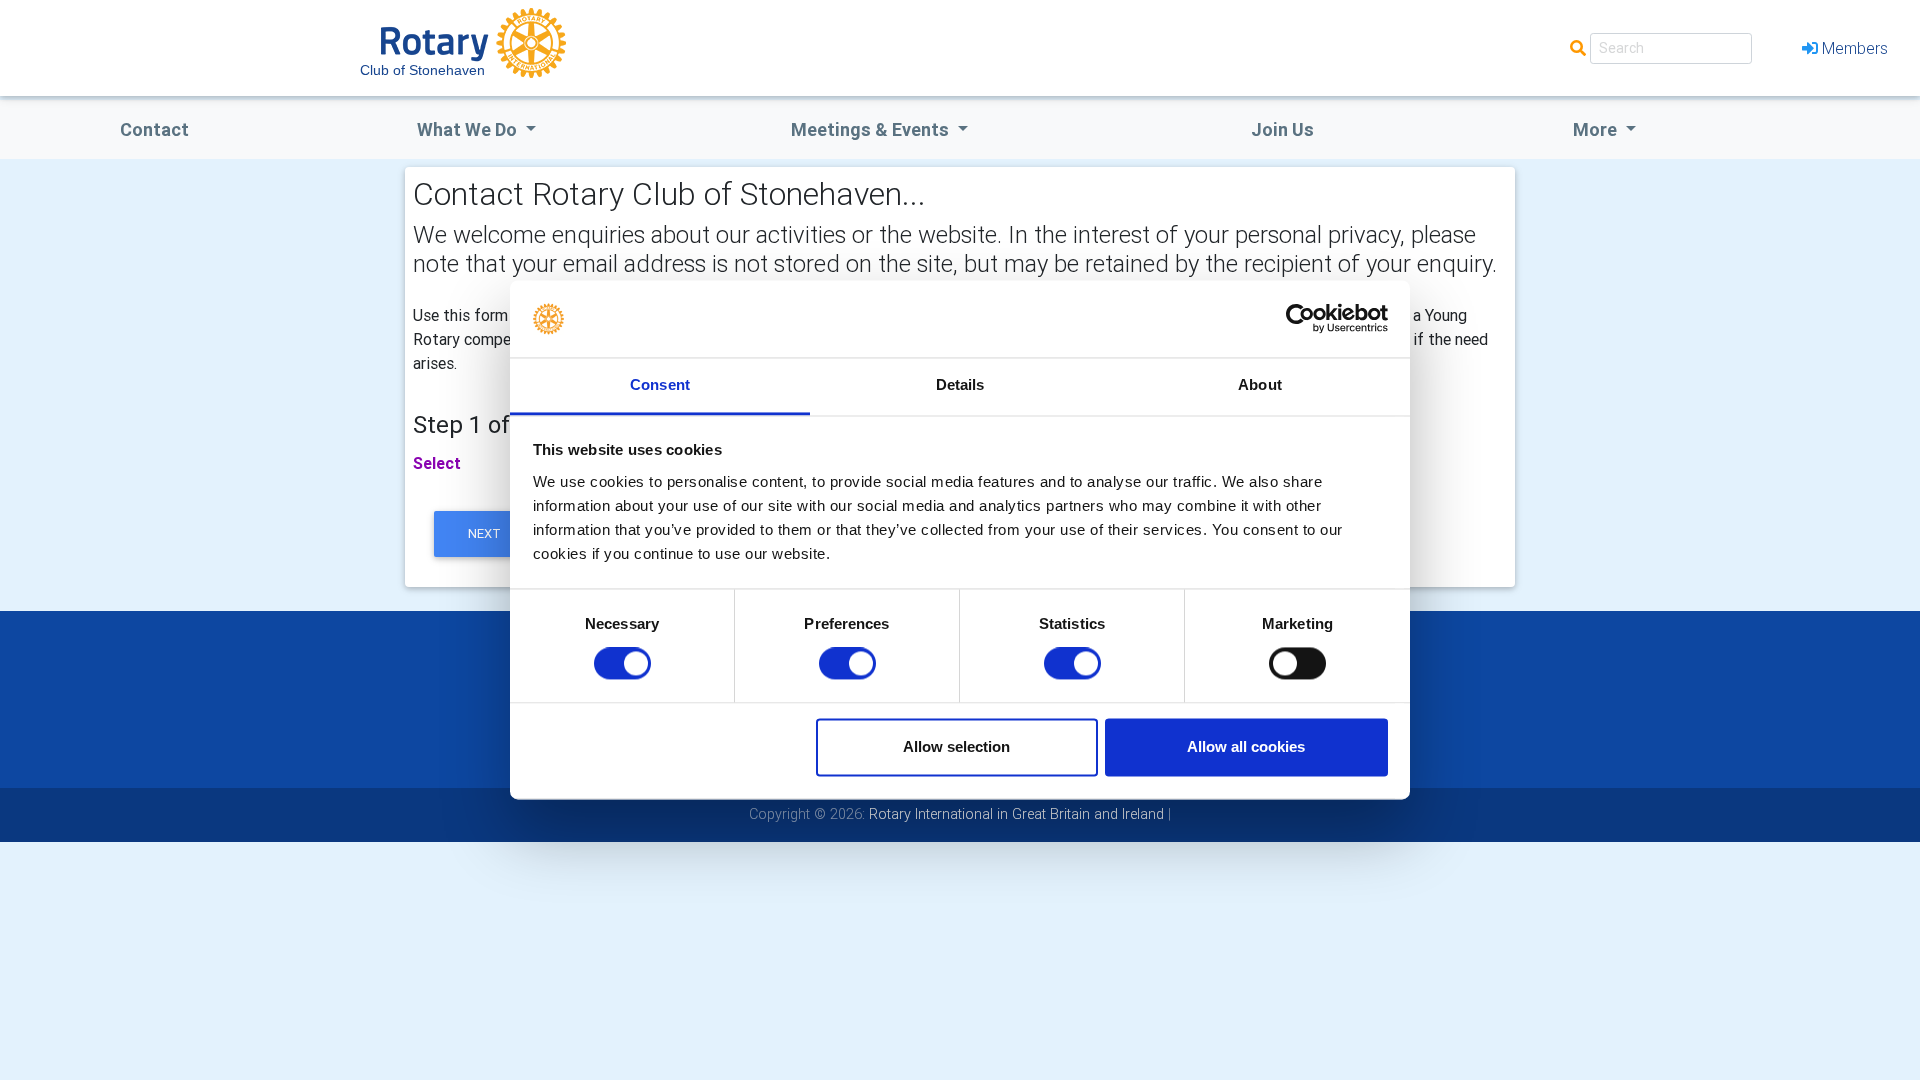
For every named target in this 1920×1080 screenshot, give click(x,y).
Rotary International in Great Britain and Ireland (1014, 814)
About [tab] (1260, 384)
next (484, 533)
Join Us (1282, 129)
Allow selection (956, 746)
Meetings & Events (872, 129)
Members (1855, 48)
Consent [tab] (660, 384)
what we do (469, 129)
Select (437, 463)
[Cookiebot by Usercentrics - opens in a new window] (1300, 319)
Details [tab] (960, 384)
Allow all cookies (1246, 746)
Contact (154, 129)
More (1597, 129)
